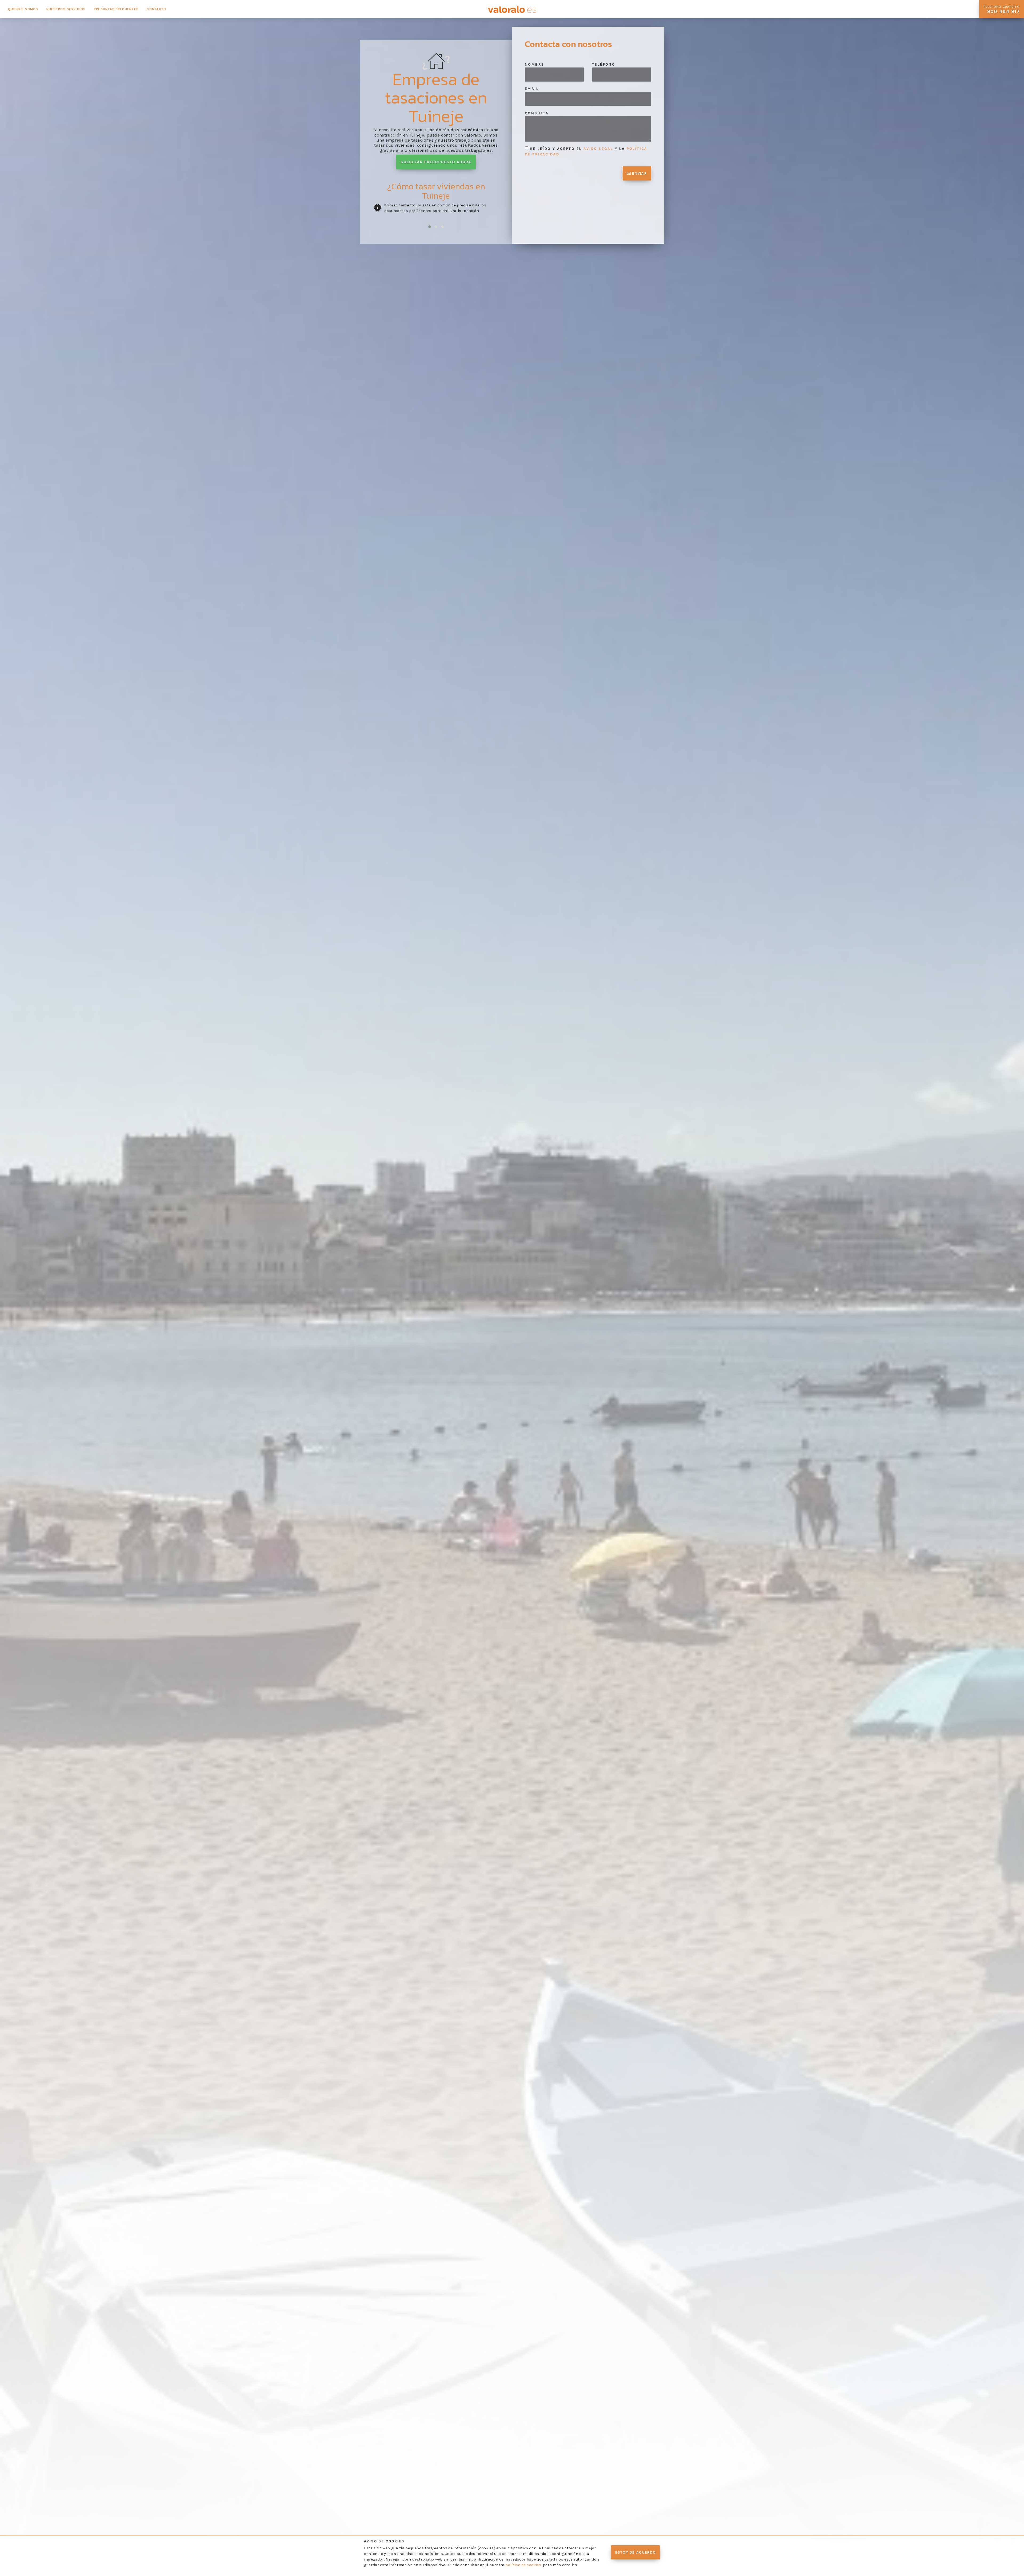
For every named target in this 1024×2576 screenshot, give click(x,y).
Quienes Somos (23, 9)
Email (532, 89)
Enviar (639, 173)
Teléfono (604, 64)
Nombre (534, 64)
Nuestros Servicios (66, 9)
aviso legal (598, 149)
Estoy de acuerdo (635, 2552)
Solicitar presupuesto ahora (436, 162)
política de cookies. (524, 2565)
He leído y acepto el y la (586, 151)
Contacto (156, 9)
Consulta (537, 113)
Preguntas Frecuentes (116, 9)
